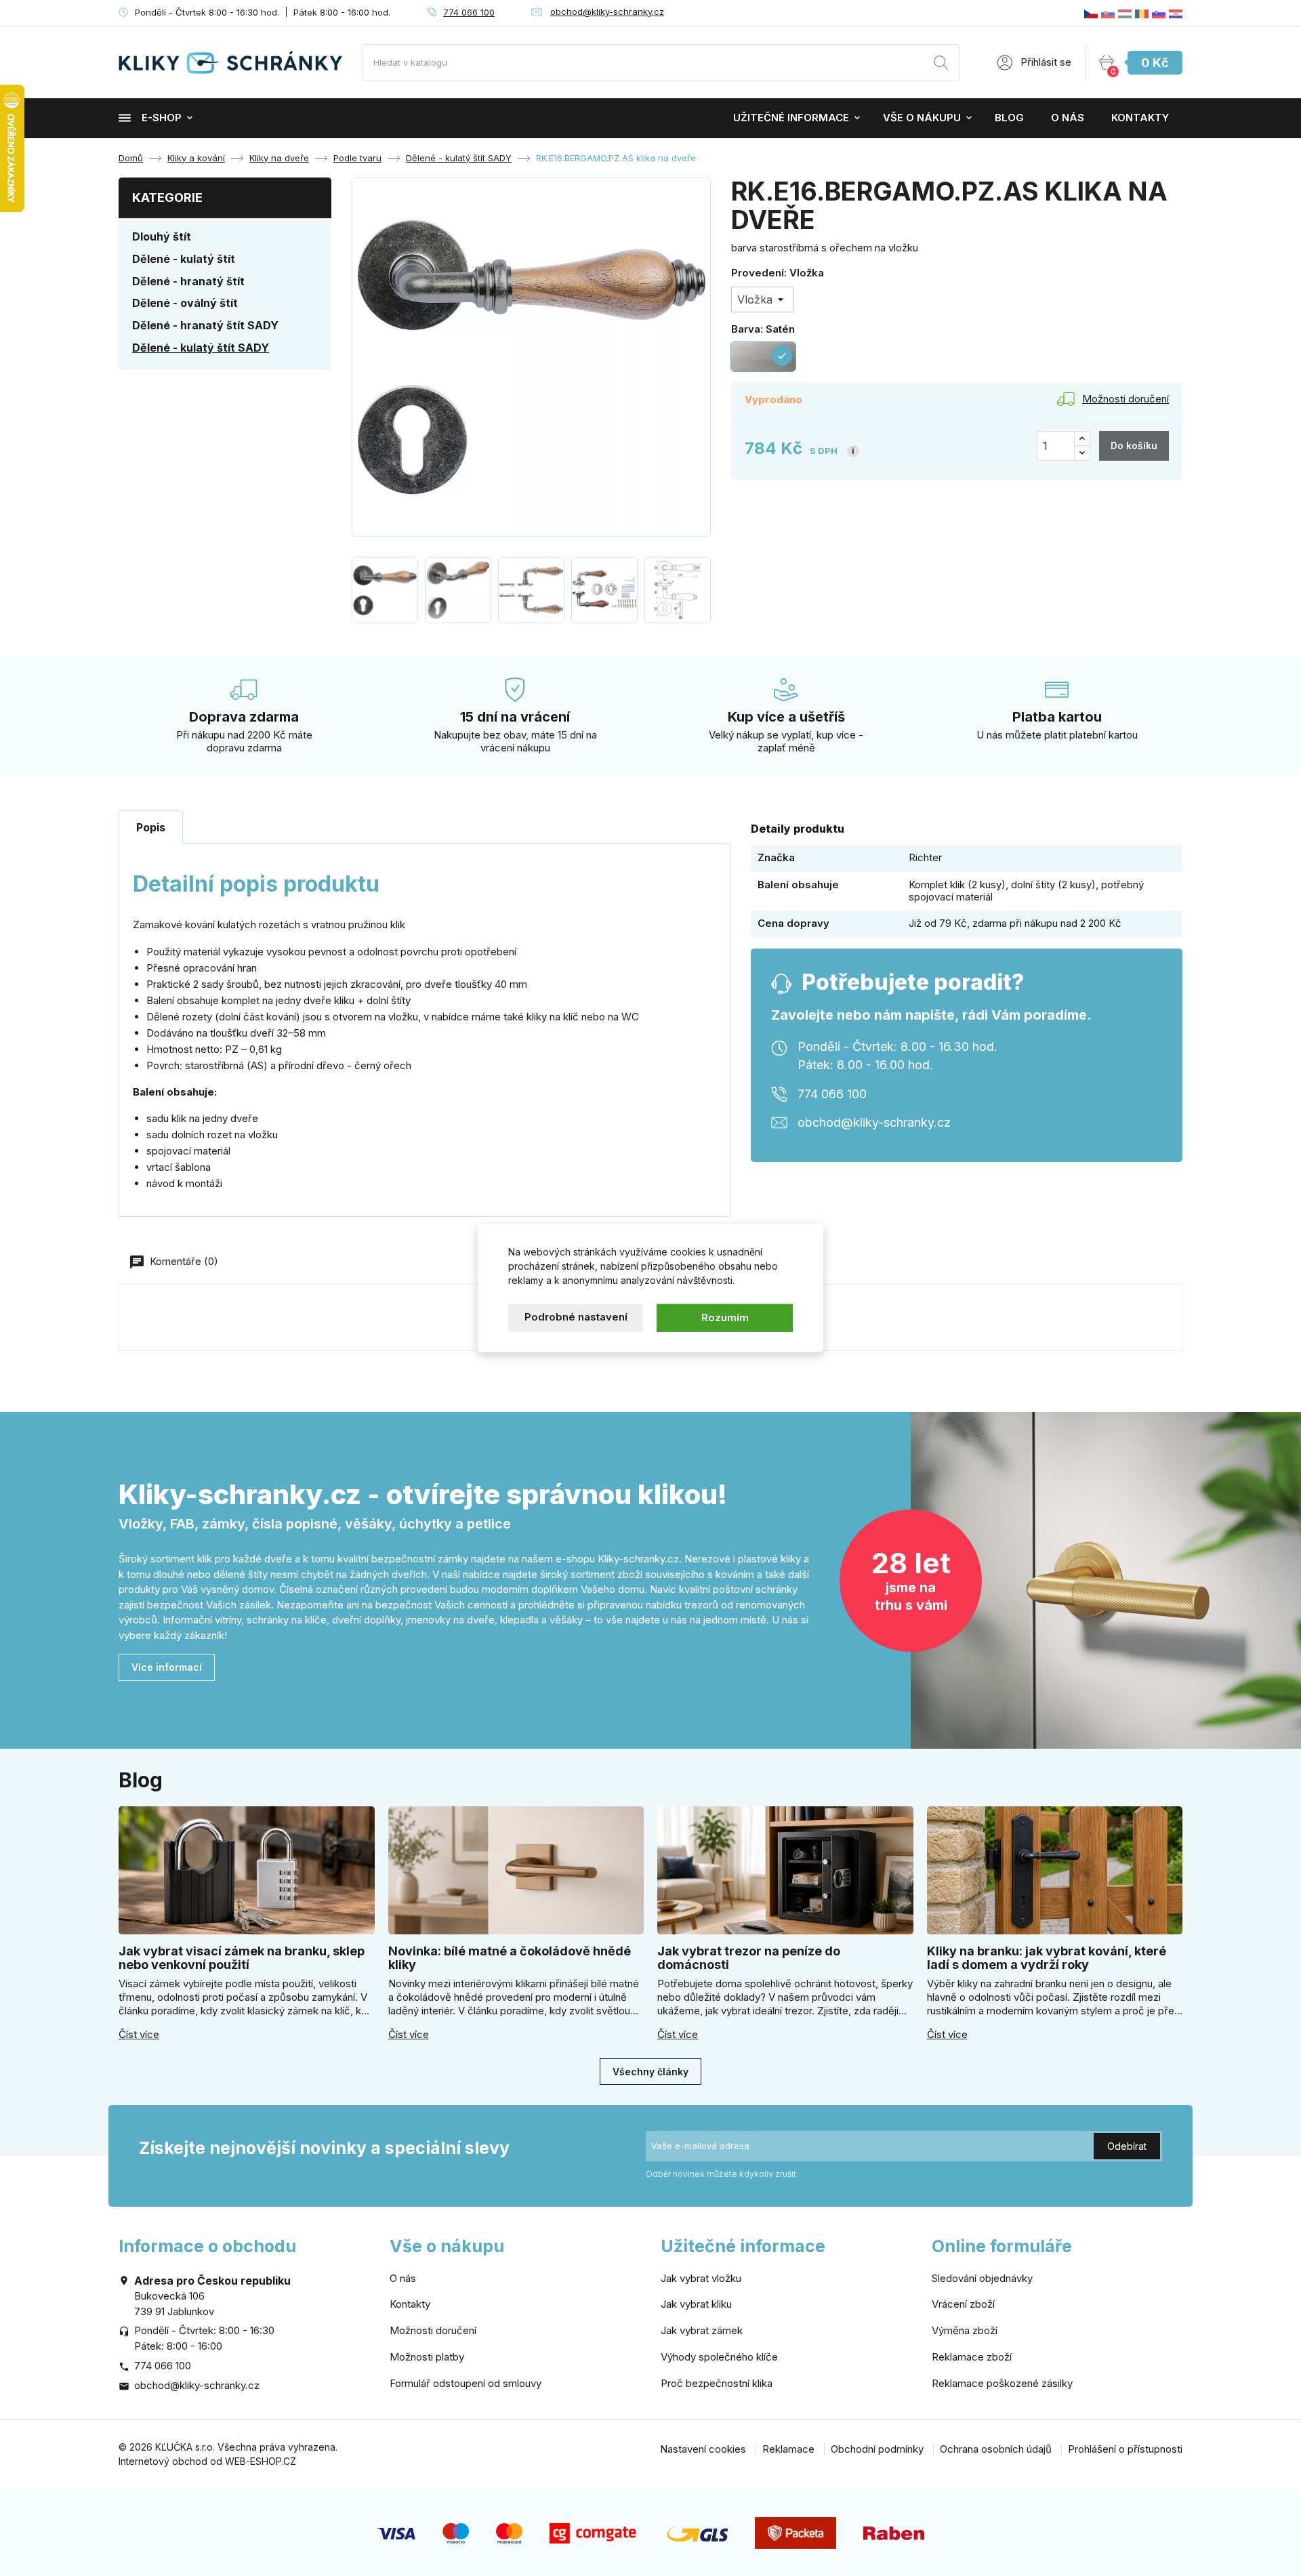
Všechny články (650, 2072)
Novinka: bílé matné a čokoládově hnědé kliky (510, 1958)
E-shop (162, 118)
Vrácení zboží (963, 2304)
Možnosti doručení (433, 2330)
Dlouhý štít (162, 236)
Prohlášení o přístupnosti (1125, 2449)
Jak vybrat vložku (701, 2278)
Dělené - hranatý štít (188, 281)
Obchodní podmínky (877, 2449)
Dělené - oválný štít (185, 303)
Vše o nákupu (922, 118)
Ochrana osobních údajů (996, 2449)
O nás (1068, 118)
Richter (925, 857)
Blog (1009, 118)
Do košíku (1134, 445)
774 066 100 (469, 12)
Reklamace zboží (972, 2357)
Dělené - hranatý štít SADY (205, 325)
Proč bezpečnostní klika (717, 2383)
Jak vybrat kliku (696, 2304)
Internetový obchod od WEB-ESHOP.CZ (207, 2461)
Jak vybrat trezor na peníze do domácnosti (749, 1958)
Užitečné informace (791, 118)
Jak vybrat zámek (702, 2330)
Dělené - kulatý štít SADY (201, 348)
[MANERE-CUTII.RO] (1142, 13)
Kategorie (167, 198)
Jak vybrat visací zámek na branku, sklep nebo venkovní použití (242, 1958)
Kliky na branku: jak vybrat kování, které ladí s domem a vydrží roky (1047, 1958)
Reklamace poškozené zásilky (1002, 2383)
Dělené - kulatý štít (184, 259)
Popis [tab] (151, 827)
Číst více (139, 2035)
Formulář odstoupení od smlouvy (466, 2383)
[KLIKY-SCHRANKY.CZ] (1091, 13)
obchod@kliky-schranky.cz (607, 12)
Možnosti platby (427, 2357)
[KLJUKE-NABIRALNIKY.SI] (1159, 13)
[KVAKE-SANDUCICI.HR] (1176, 13)
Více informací (167, 1667)
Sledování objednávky (982, 2278)
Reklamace (788, 2449)
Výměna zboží (965, 2330)
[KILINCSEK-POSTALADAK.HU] (1125, 13)
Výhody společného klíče (719, 2357)
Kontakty (1140, 118)
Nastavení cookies (703, 2449)
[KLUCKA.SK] (1108, 13)
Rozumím (725, 1317)
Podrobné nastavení (576, 1317)
